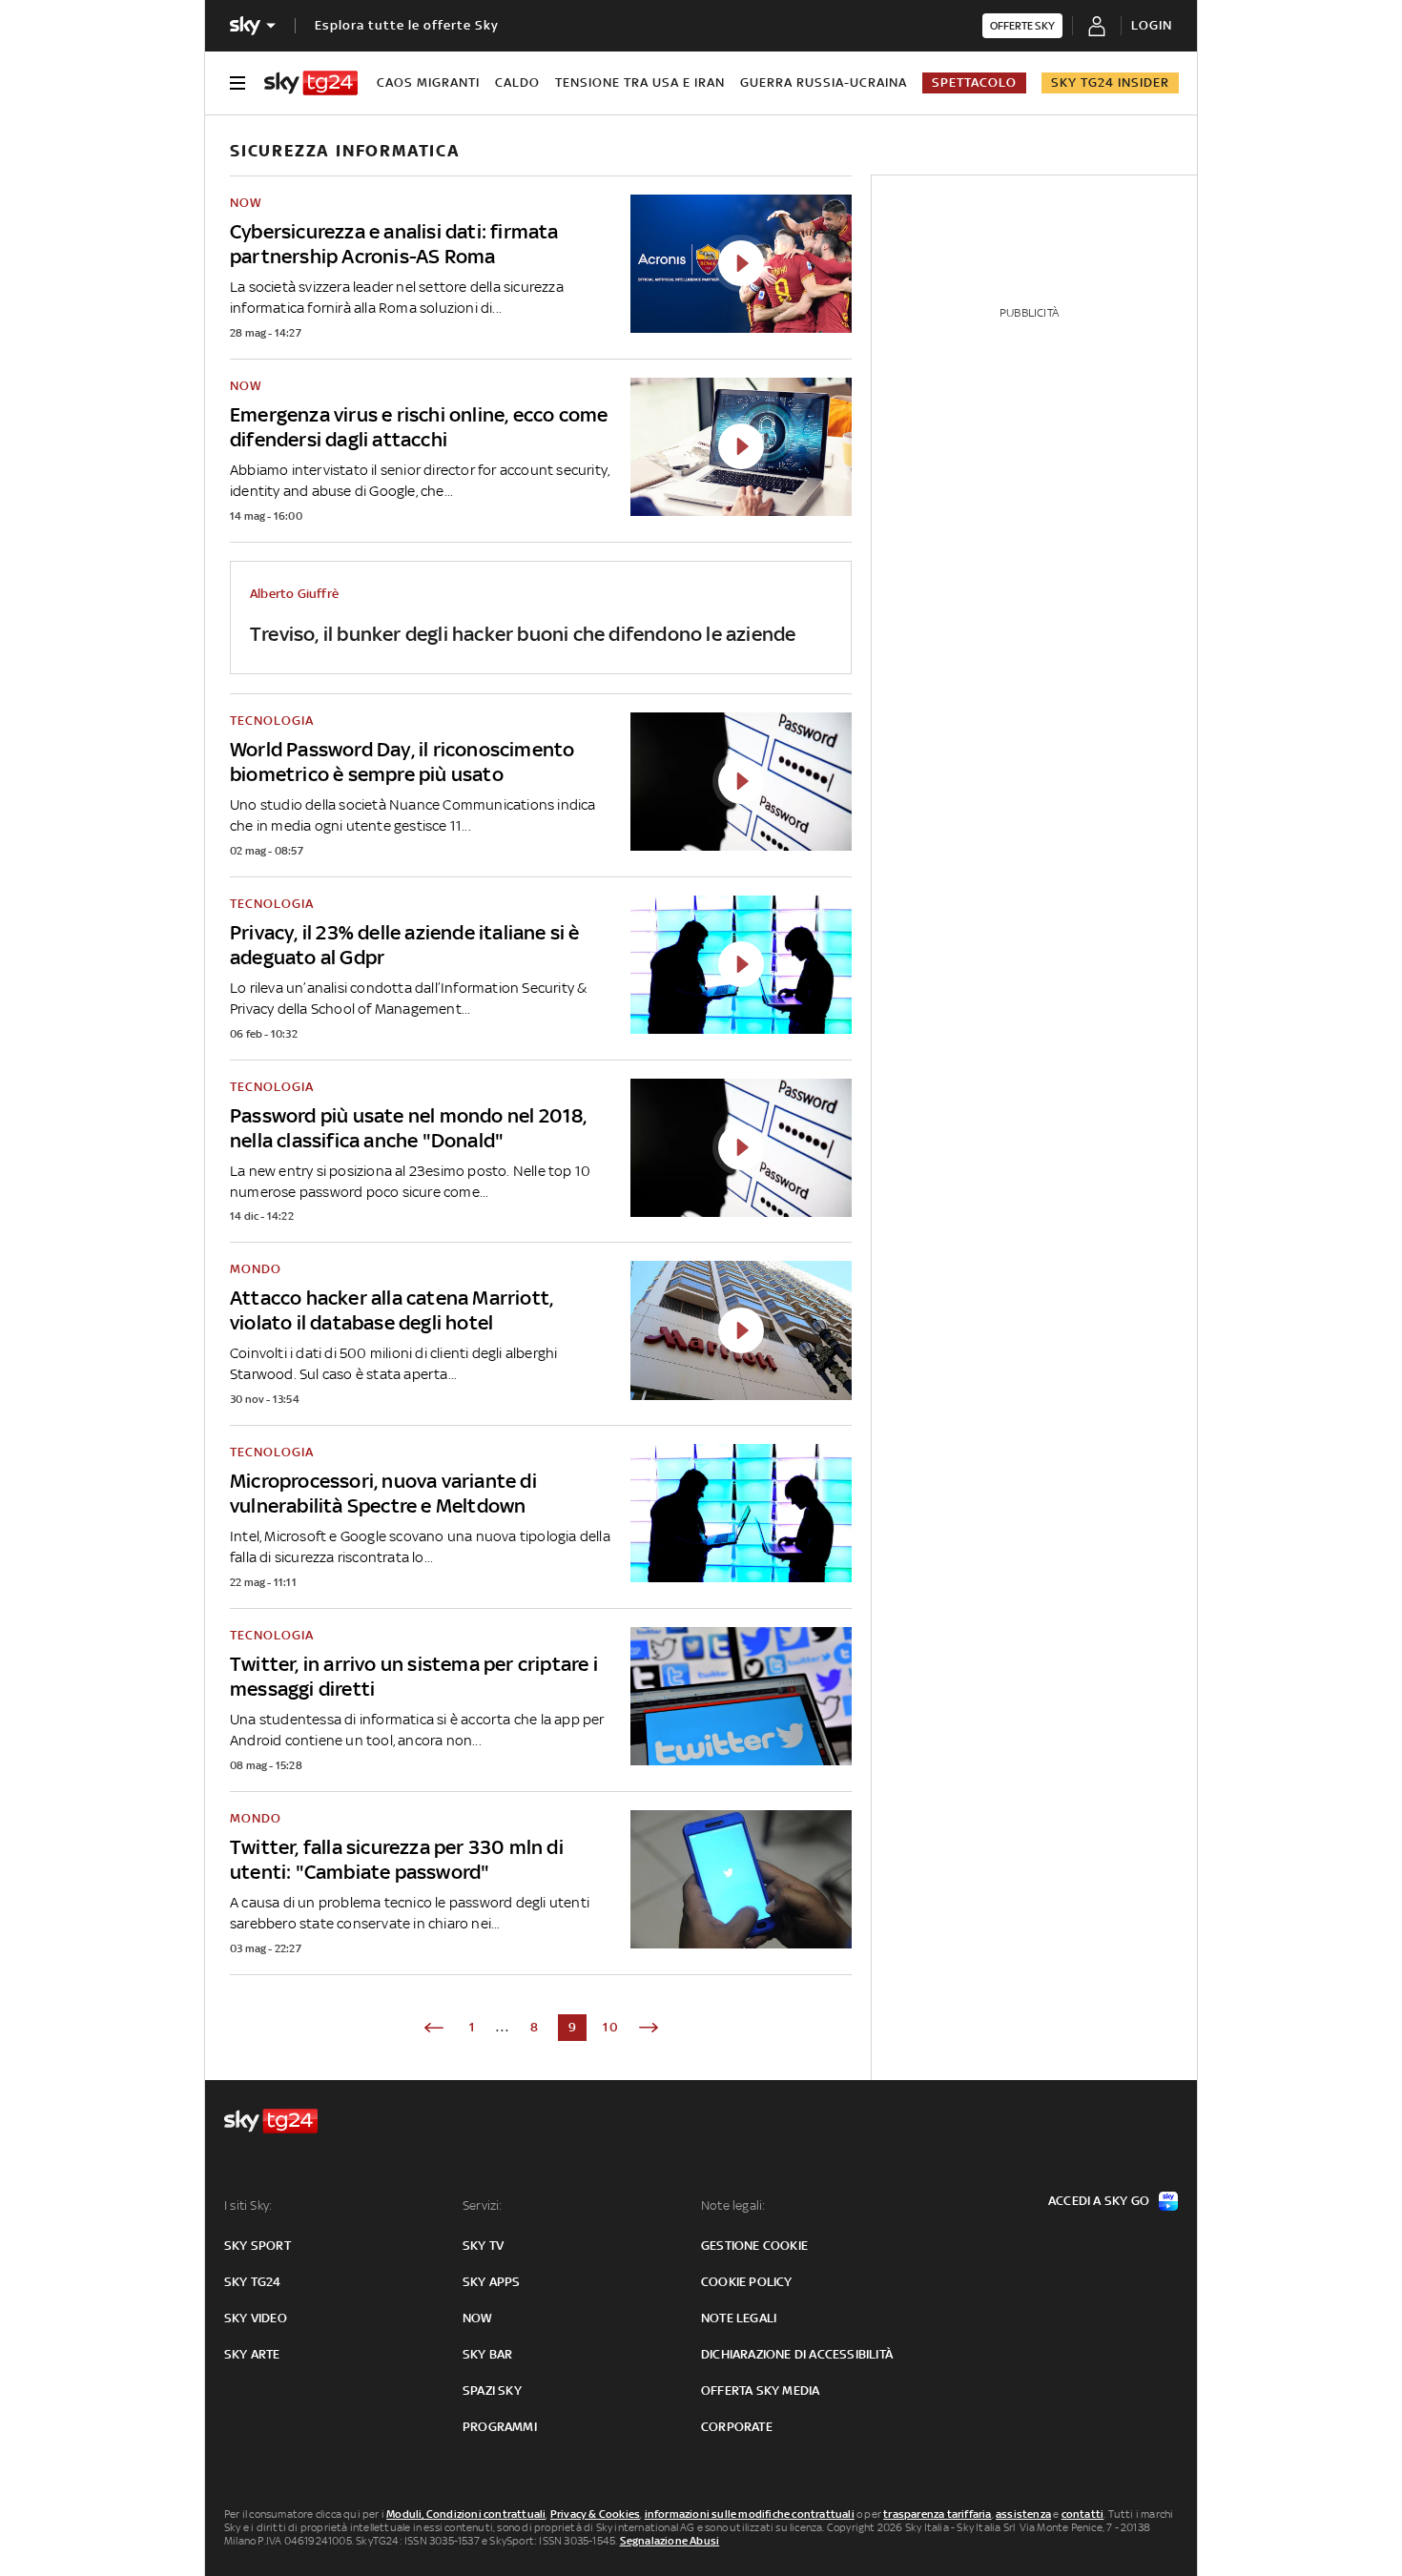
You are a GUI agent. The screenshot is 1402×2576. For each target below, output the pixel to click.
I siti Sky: (248, 2205)
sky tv (483, 2246)
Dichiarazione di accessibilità (797, 2354)
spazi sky (492, 2391)
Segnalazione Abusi (670, 2541)
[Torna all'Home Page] (311, 83)
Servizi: (483, 2205)
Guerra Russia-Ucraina (824, 82)
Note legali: (733, 2205)
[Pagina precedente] (434, 2028)
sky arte (252, 2354)
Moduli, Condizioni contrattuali (466, 2514)
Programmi (500, 2427)
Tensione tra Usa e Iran (640, 82)
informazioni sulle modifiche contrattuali (750, 2514)
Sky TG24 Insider (1110, 82)
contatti (1083, 2514)
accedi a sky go (1099, 2201)
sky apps (492, 2282)
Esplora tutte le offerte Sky (407, 25)
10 (611, 2027)
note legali (739, 2318)
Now (478, 2318)
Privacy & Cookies (595, 2514)
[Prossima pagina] (649, 2028)
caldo (517, 82)
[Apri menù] (237, 83)
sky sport (258, 2246)
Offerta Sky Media (760, 2391)
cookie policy (747, 2282)
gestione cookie (754, 2246)
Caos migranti (428, 82)
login (1152, 25)
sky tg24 (253, 2282)
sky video (256, 2318)
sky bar (487, 2354)
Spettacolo (974, 82)
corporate (737, 2427)
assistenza (1023, 2514)
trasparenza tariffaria (937, 2514)
